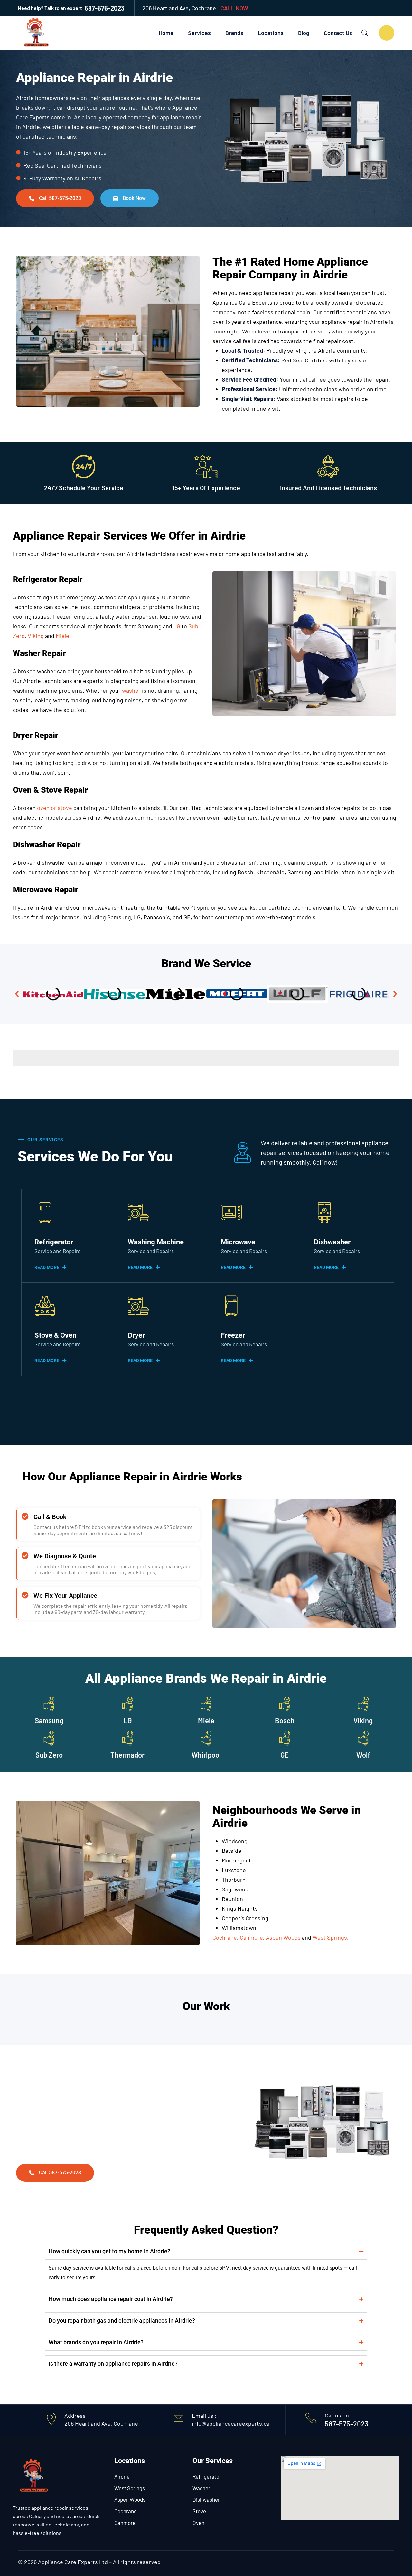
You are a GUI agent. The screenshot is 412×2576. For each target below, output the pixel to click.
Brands (234, 33)
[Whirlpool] (206, 1739)
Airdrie (122, 2476)
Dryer (136, 1335)
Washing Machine (156, 1242)
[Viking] (363, 1704)
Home (166, 33)
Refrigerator (54, 1242)
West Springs (130, 2488)
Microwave (238, 1242)
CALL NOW (234, 8)
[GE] (285, 1739)
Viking (363, 1720)
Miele (206, 1720)
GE (285, 1755)
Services (199, 33)
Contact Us (338, 33)
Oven (198, 2523)
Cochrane (126, 2511)
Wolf (363, 1755)
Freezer (233, 1335)
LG (127, 1720)
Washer (201, 2488)
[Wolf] (363, 1739)
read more (47, 1267)
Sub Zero (49, 1755)
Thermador (127, 1755)
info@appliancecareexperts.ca (231, 2423)
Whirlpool (206, 1755)
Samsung (49, 1720)
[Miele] (206, 1704)
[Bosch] (285, 1704)
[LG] (128, 1704)
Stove (199, 2511)
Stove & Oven (55, 1335)
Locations (271, 33)
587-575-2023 (71, 8)
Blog (304, 33)
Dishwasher (332, 1242)
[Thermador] (128, 1739)
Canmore (125, 2523)
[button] (17, 994)
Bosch (285, 1720)
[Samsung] (49, 1704)
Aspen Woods (130, 2499)
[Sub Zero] (49, 1739)
